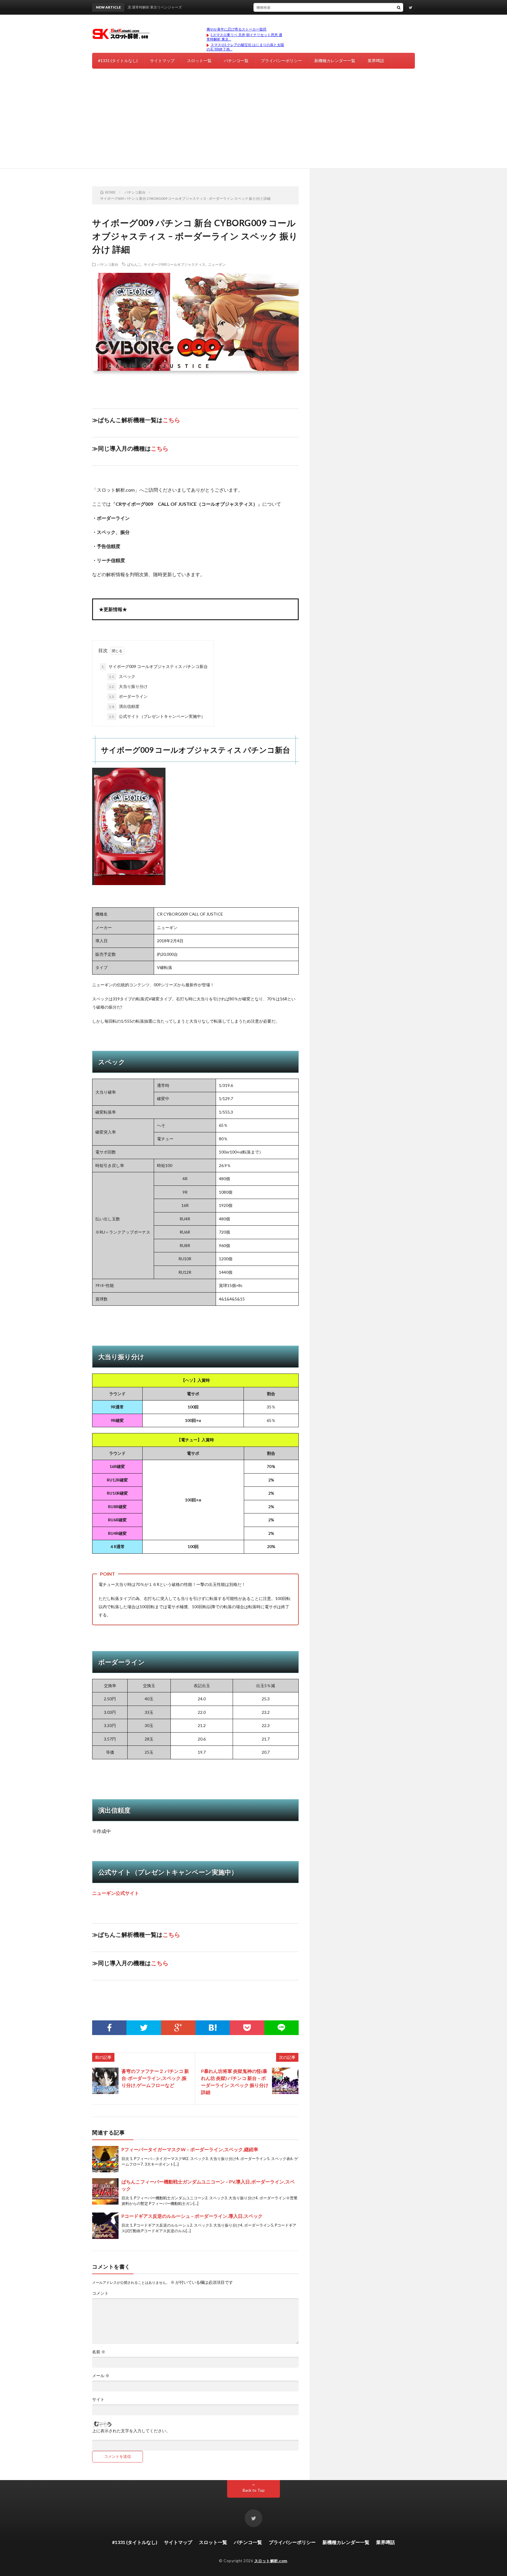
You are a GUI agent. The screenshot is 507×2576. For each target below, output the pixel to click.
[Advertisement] (253, 124)
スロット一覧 (199, 61)
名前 (99, 2352)
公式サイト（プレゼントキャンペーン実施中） (157, 716)
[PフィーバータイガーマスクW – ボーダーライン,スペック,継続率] (105, 2159)
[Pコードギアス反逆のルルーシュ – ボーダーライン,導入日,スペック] (105, 2226)
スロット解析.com (271, 2561)
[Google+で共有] (178, 2028)
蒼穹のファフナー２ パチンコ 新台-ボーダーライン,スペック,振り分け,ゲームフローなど (155, 2078)
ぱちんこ (134, 264)
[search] (399, 7)
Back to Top (254, 2490)
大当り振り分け (128, 686)
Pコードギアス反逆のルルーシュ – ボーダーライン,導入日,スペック (192, 2216)
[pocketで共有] (247, 2028)
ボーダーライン (128, 696)
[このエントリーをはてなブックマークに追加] (213, 2028)
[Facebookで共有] (109, 2028)
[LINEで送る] (282, 2028)
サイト (98, 2399)
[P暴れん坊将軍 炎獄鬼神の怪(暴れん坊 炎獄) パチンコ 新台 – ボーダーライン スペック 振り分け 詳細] (285, 2081)
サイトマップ (162, 61)
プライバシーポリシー (281, 61)
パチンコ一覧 (236, 61)
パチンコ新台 (108, 264)
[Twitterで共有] (144, 2028)
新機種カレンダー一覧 (335, 61)
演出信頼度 (124, 706)
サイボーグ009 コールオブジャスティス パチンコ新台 (155, 666)
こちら (171, 420)
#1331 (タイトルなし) (118, 61)
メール (101, 2376)
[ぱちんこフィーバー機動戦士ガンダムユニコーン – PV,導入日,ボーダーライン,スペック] (105, 2191)
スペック (122, 676)
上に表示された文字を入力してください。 (131, 2431)
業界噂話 (376, 61)
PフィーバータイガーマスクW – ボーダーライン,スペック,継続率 (190, 2149)
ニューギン (217, 264)
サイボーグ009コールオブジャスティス (175, 264)
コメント (100, 2293)
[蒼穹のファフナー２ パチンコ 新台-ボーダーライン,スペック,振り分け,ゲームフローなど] (105, 2081)
